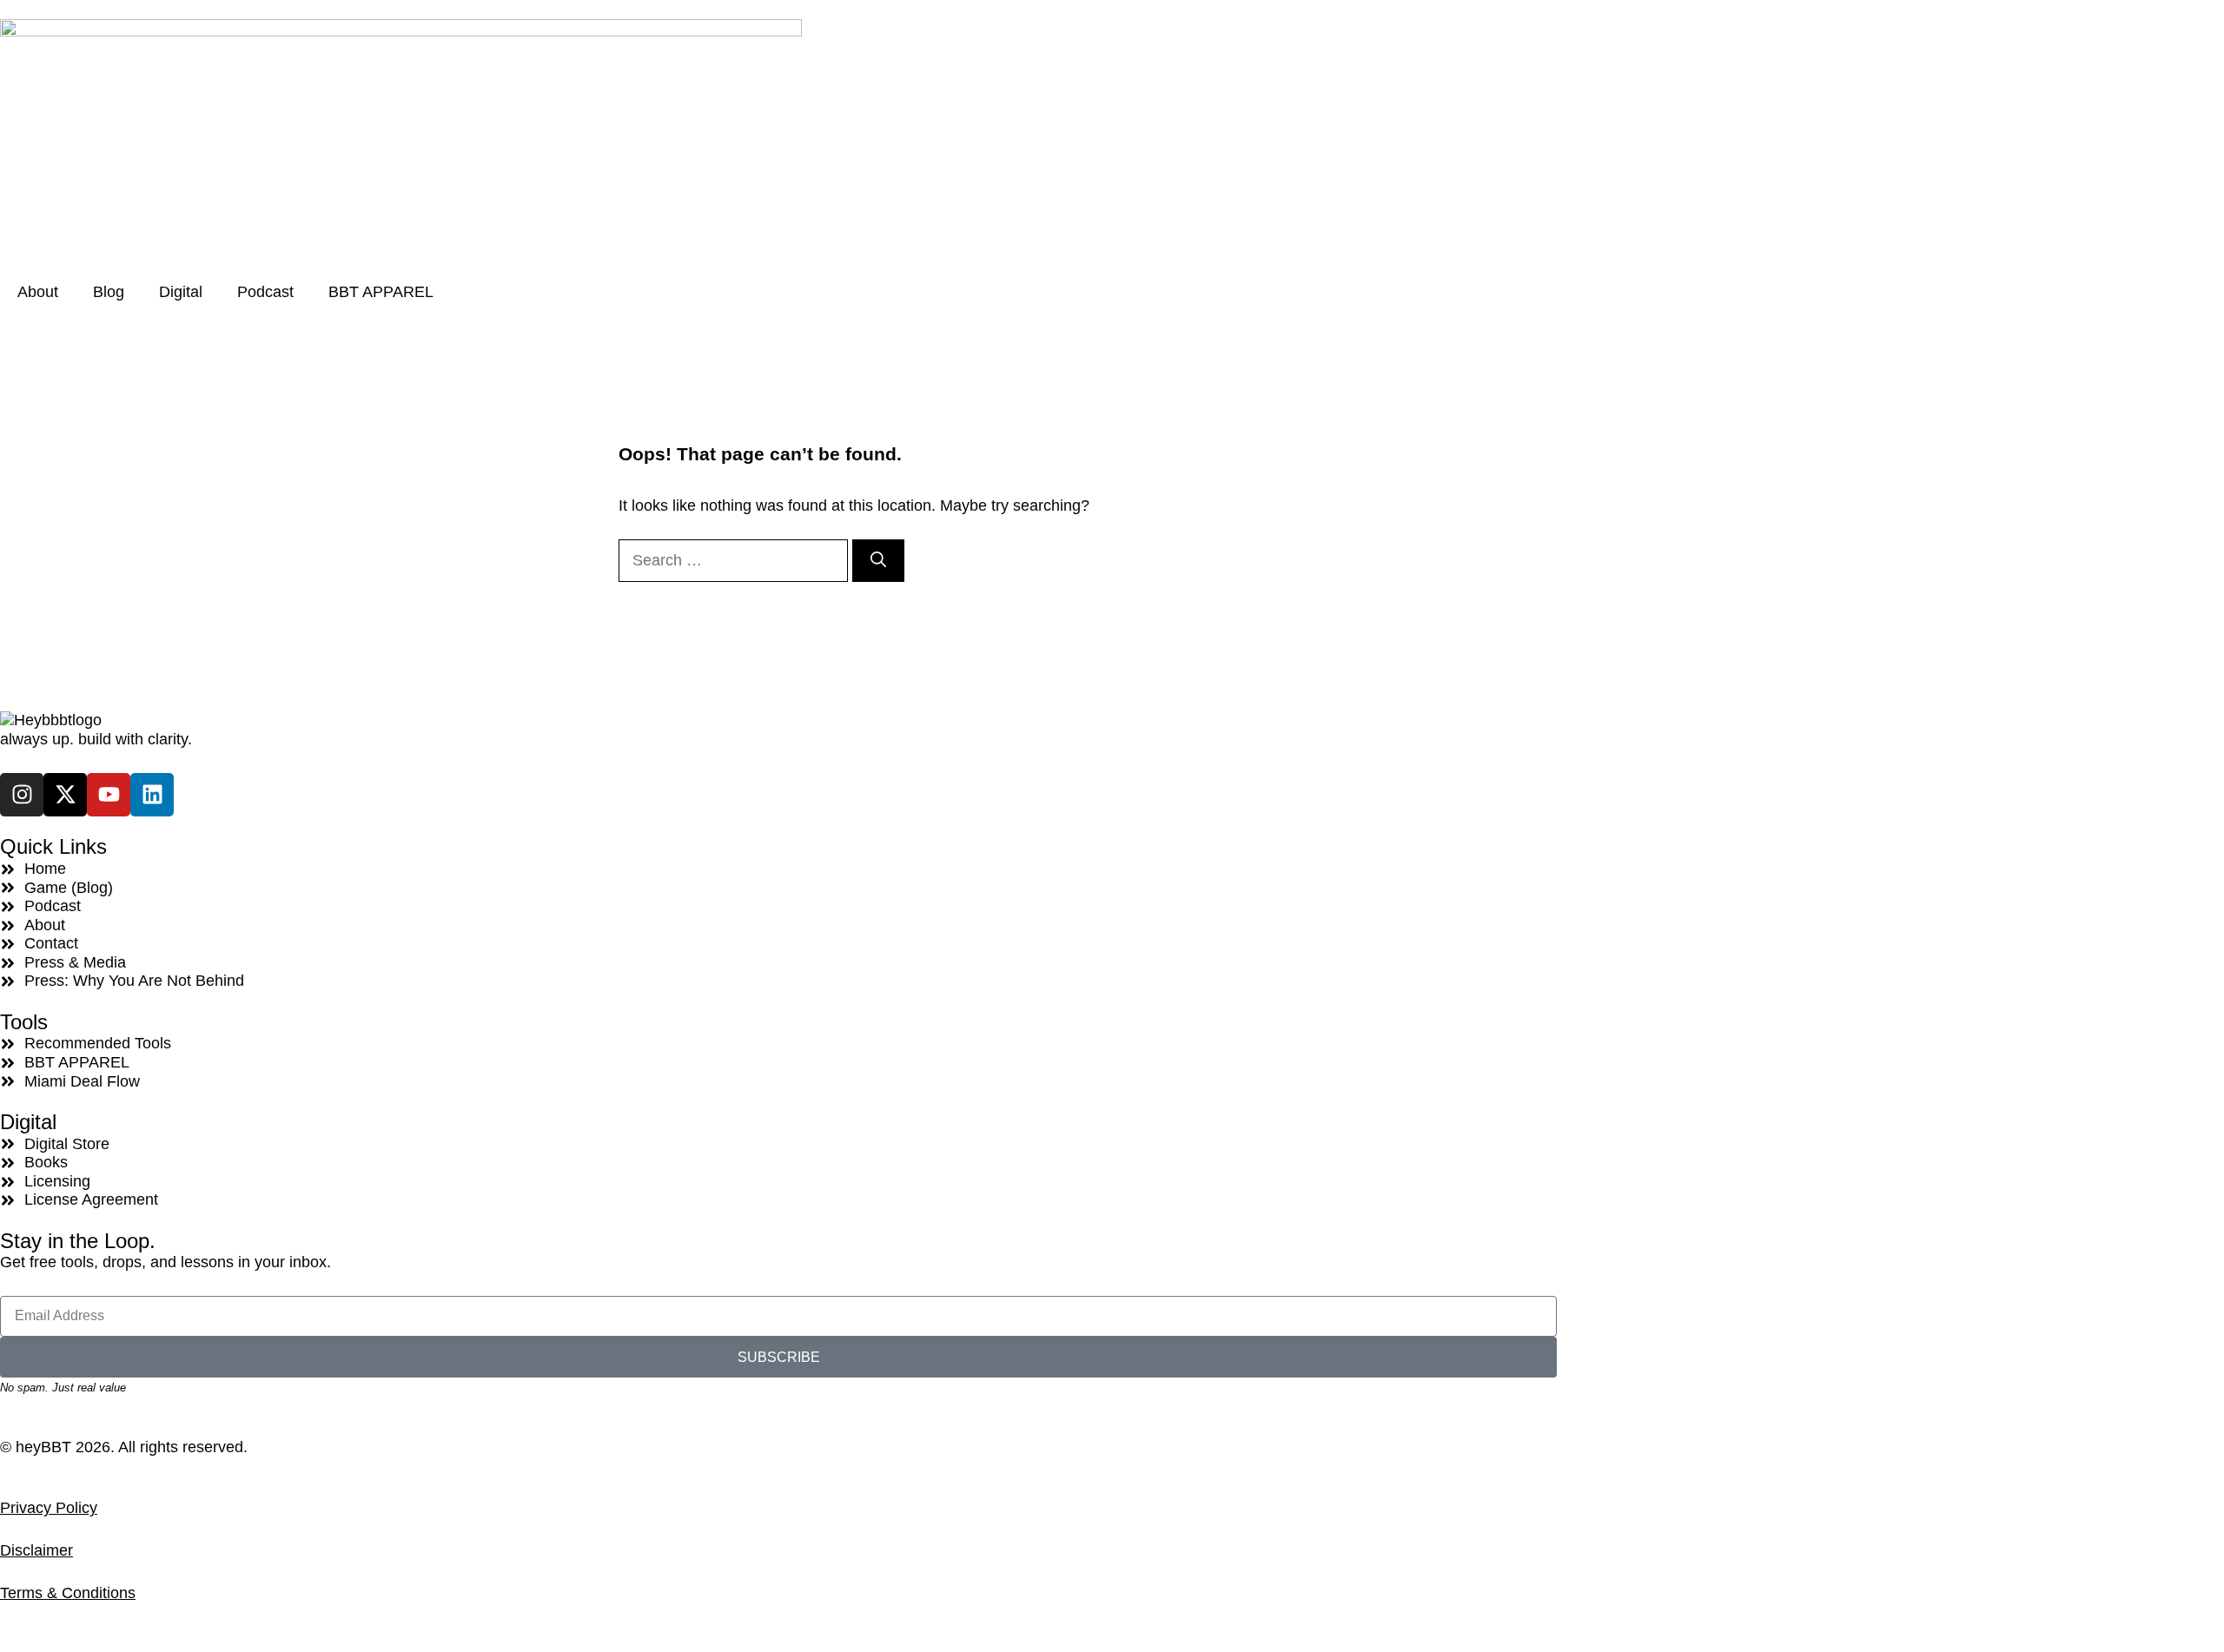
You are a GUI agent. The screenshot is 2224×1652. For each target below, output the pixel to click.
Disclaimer (36, 1550)
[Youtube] (109, 795)
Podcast (265, 292)
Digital (181, 292)
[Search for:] (735, 560)
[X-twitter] (65, 795)
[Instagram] (22, 795)
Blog (109, 292)
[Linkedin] (152, 795)
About (38, 292)
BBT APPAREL (381, 292)
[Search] (878, 561)
